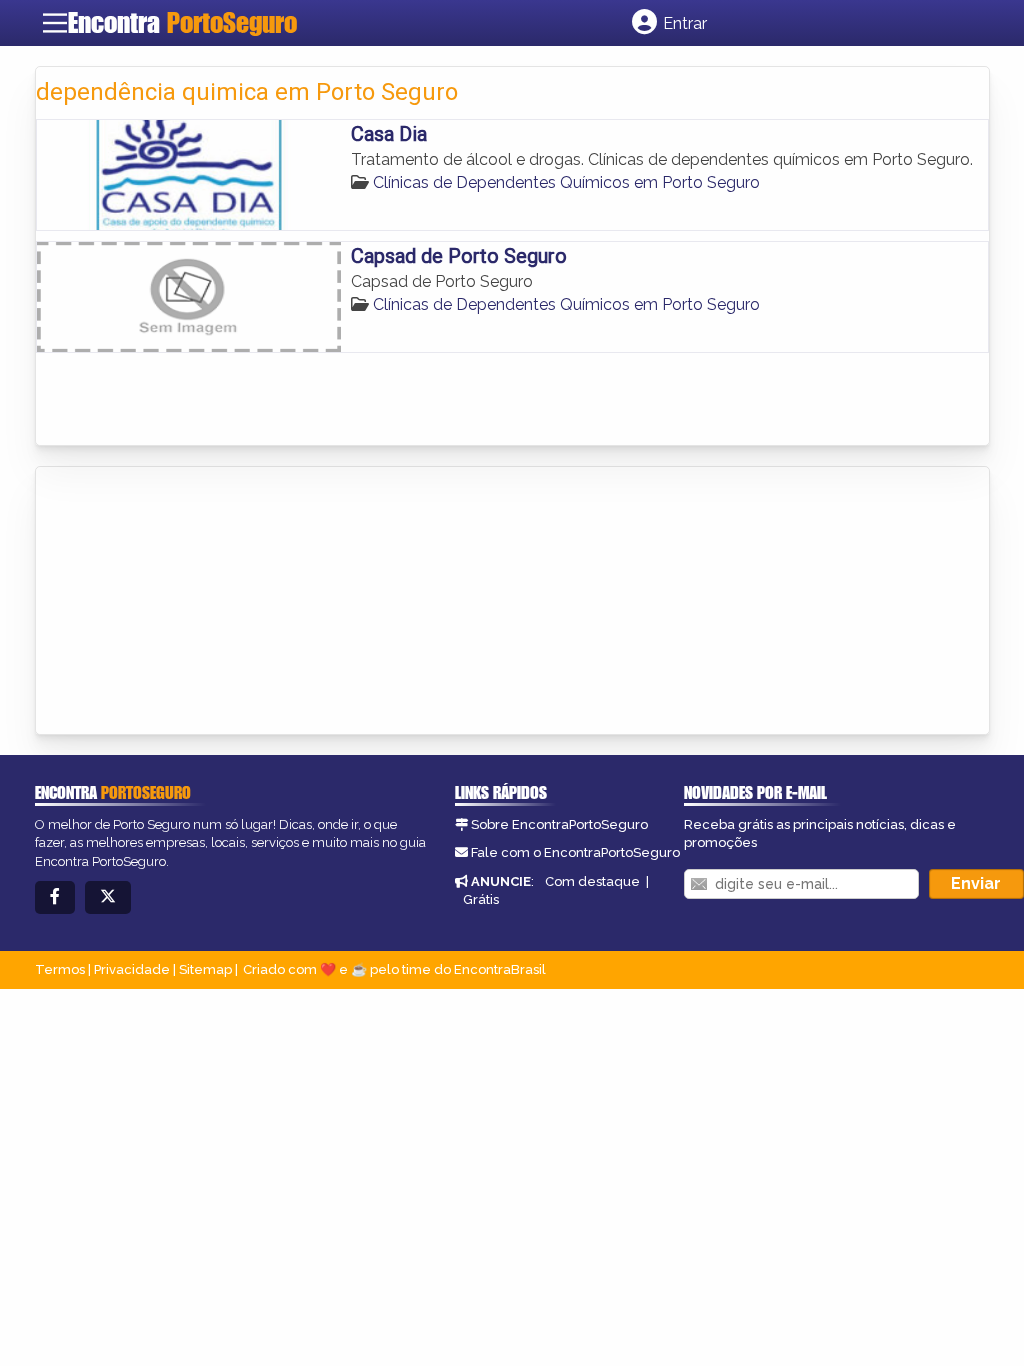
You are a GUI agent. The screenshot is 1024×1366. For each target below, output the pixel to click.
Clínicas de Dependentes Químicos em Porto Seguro (566, 182)
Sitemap (205, 969)
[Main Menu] (55, 23)
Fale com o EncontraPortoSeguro (575, 852)
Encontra (182, 22)
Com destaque (592, 881)
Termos (60, 969)
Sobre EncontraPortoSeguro (559, 824)
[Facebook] (55, 897)
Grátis (481, 899)
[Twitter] (108, 897)
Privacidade (132, 969)
